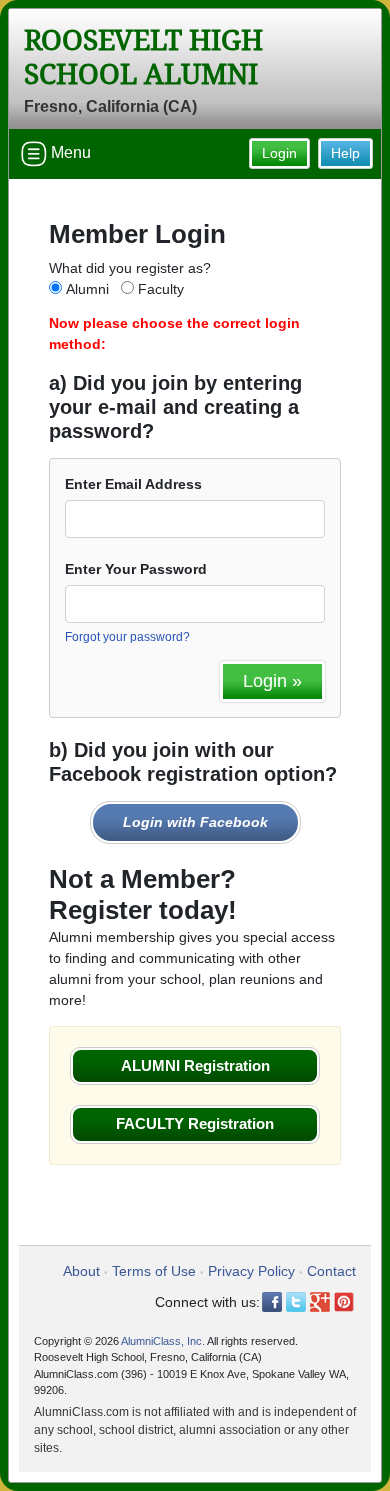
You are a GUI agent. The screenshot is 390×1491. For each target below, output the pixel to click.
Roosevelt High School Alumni (143, 57)
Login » (272, 681)
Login (279, 153)
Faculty (161, 289)
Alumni (87, 289)
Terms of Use (154, 1271)
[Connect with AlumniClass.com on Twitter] (296, 1302)
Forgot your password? (127, 637)
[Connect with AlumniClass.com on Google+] (320, 1302)
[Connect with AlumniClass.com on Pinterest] (344, 1302)
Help (345, 153)
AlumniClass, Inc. (163, 1341)
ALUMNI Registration (195, 1065)
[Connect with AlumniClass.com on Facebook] (272, 1302)
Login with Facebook (195, 822)
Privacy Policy (251, 1271)
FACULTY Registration (195, 1123)
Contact (331, 1271)
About (81, 1271)
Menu (69, 152)
